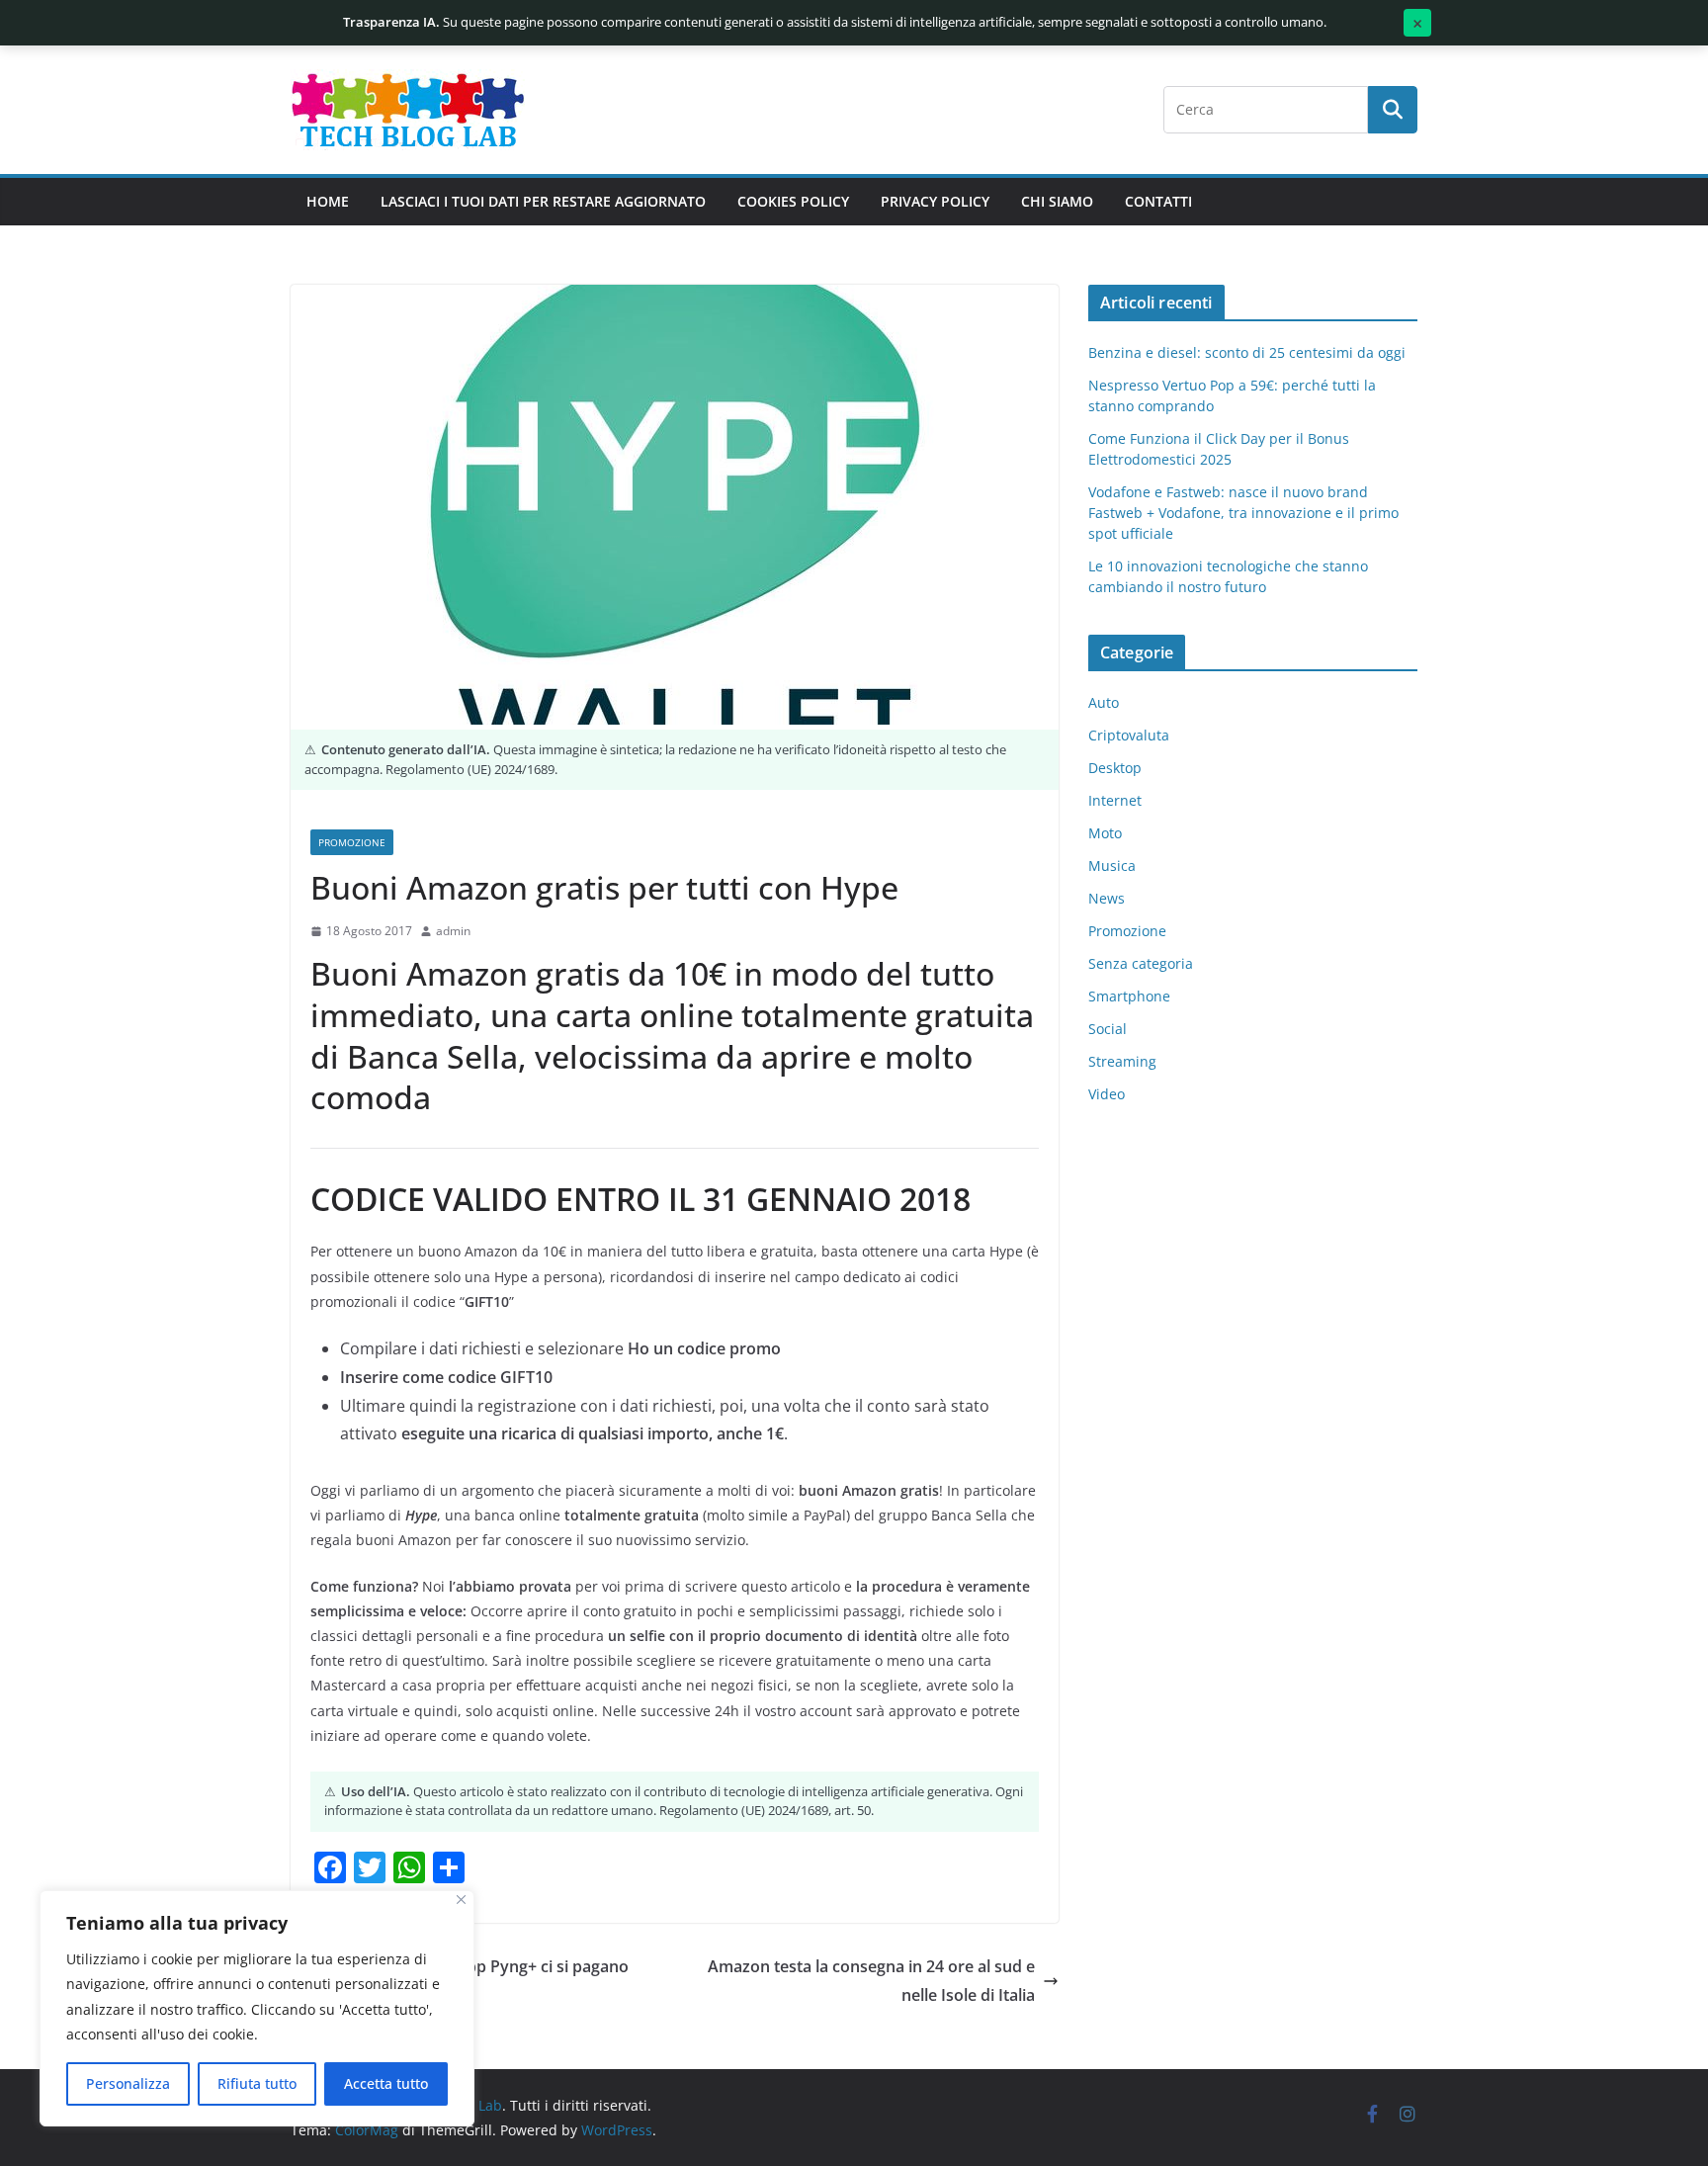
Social (1108, 1029)
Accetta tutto (386, 2083)
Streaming (1122, 1061)
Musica (1112, 866)
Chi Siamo (1057, 201)
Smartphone (1129, 996)
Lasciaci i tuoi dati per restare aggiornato (543, 201)
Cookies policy (793, 201)
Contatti (1158, 201)
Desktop (1115, 768)
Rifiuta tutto (257, 2083)
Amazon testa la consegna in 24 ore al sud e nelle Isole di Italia (871, 1981)
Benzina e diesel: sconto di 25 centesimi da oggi (1247, 352)
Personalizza (128, 2083)
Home (328, 201)
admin (453, 931)
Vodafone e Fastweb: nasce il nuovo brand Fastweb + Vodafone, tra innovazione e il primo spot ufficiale (1243, 513)
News (1107, 898)
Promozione (352, 842)
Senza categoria (1141, 963)
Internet (1115, 800)
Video (1107, 1094)
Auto (1104, 702)
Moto (1105, 833)
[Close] (461, 1900)
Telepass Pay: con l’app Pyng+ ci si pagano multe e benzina (471, 1981)
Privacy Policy (935, 201)
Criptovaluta (1129, 735)
